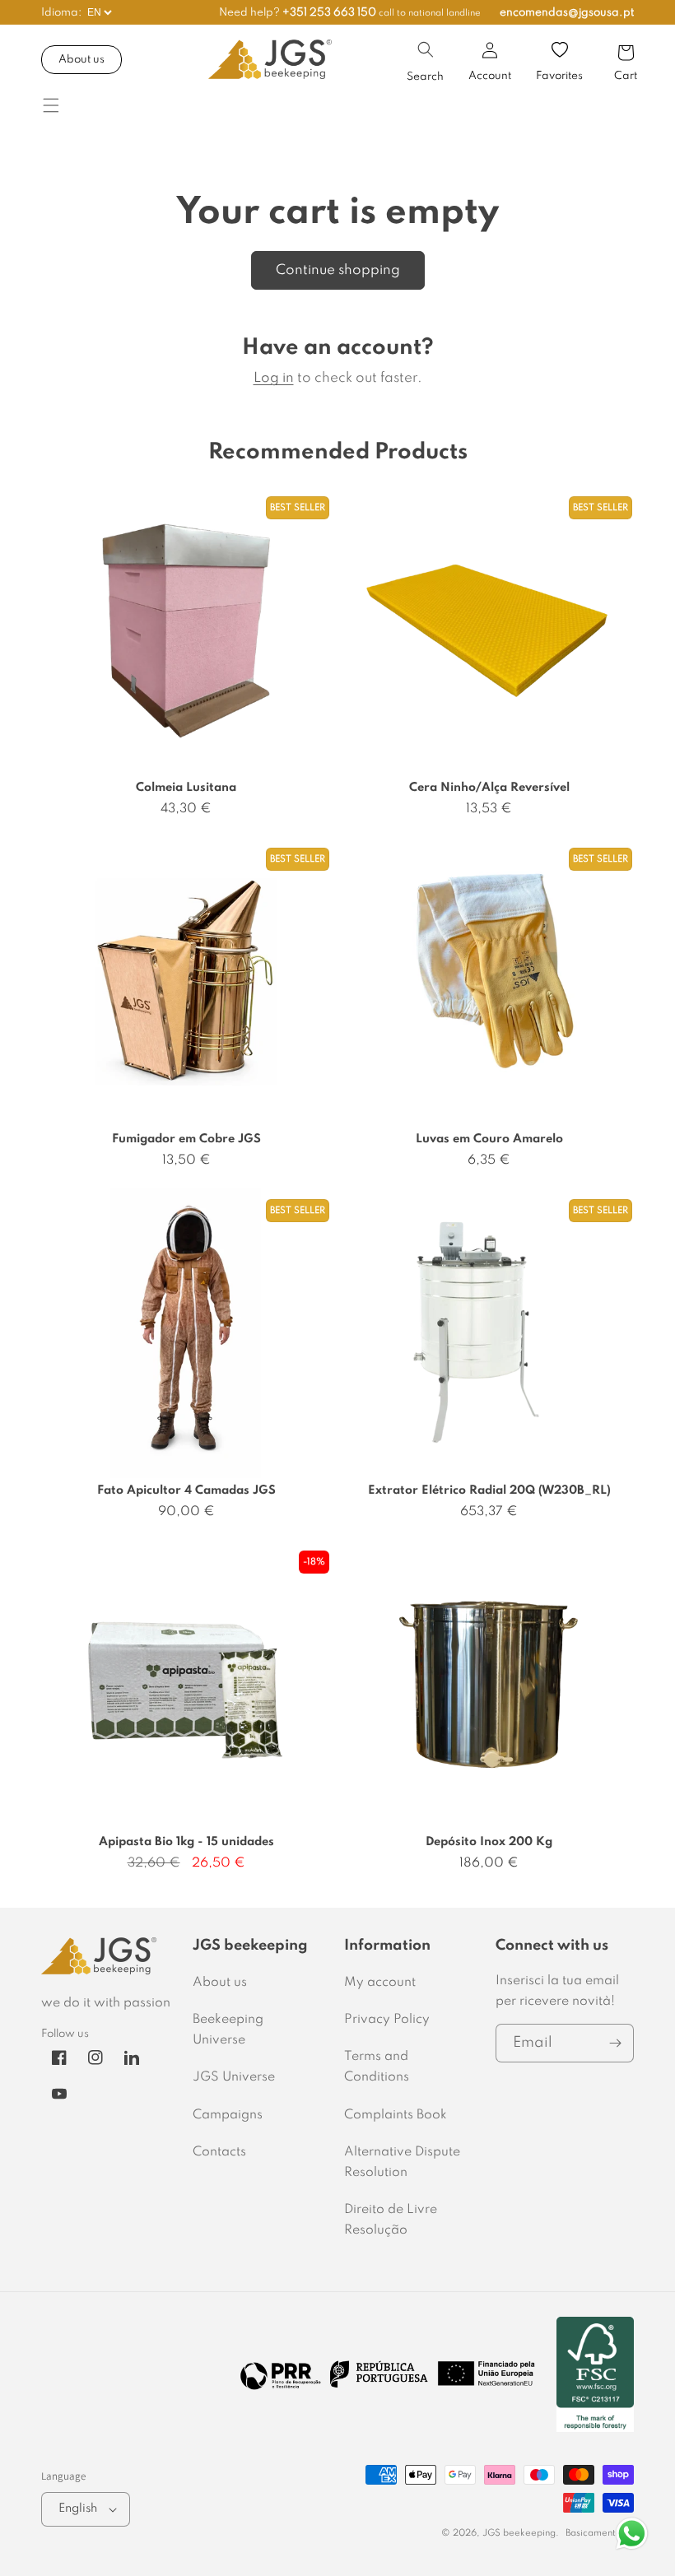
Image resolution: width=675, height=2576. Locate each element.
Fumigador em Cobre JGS (186, 1139)
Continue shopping (338, 270)
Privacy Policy (387, 2020)
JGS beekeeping (519, 2533)
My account (380, 1983)
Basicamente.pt (600, 2533)
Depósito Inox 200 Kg (489, 1842)
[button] (426, 49)
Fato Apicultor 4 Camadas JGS (186, 1490)
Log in (274, 378)
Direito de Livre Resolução (391, 2220)
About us (81, 60)
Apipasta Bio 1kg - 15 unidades (186, 1842)
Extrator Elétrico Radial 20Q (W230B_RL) (489, 1490)
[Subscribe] (615, 2043)
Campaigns (228, 2115)
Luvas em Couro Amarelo (489, 1139)
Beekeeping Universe (228, 2030)
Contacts (219, 2152)
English (78, 2509)
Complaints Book (396, 2115)
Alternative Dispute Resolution (402, 2162)
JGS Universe (234, 2077)
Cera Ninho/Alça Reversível (489, 788)
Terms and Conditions (377, 2067)
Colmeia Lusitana (186, 788)
